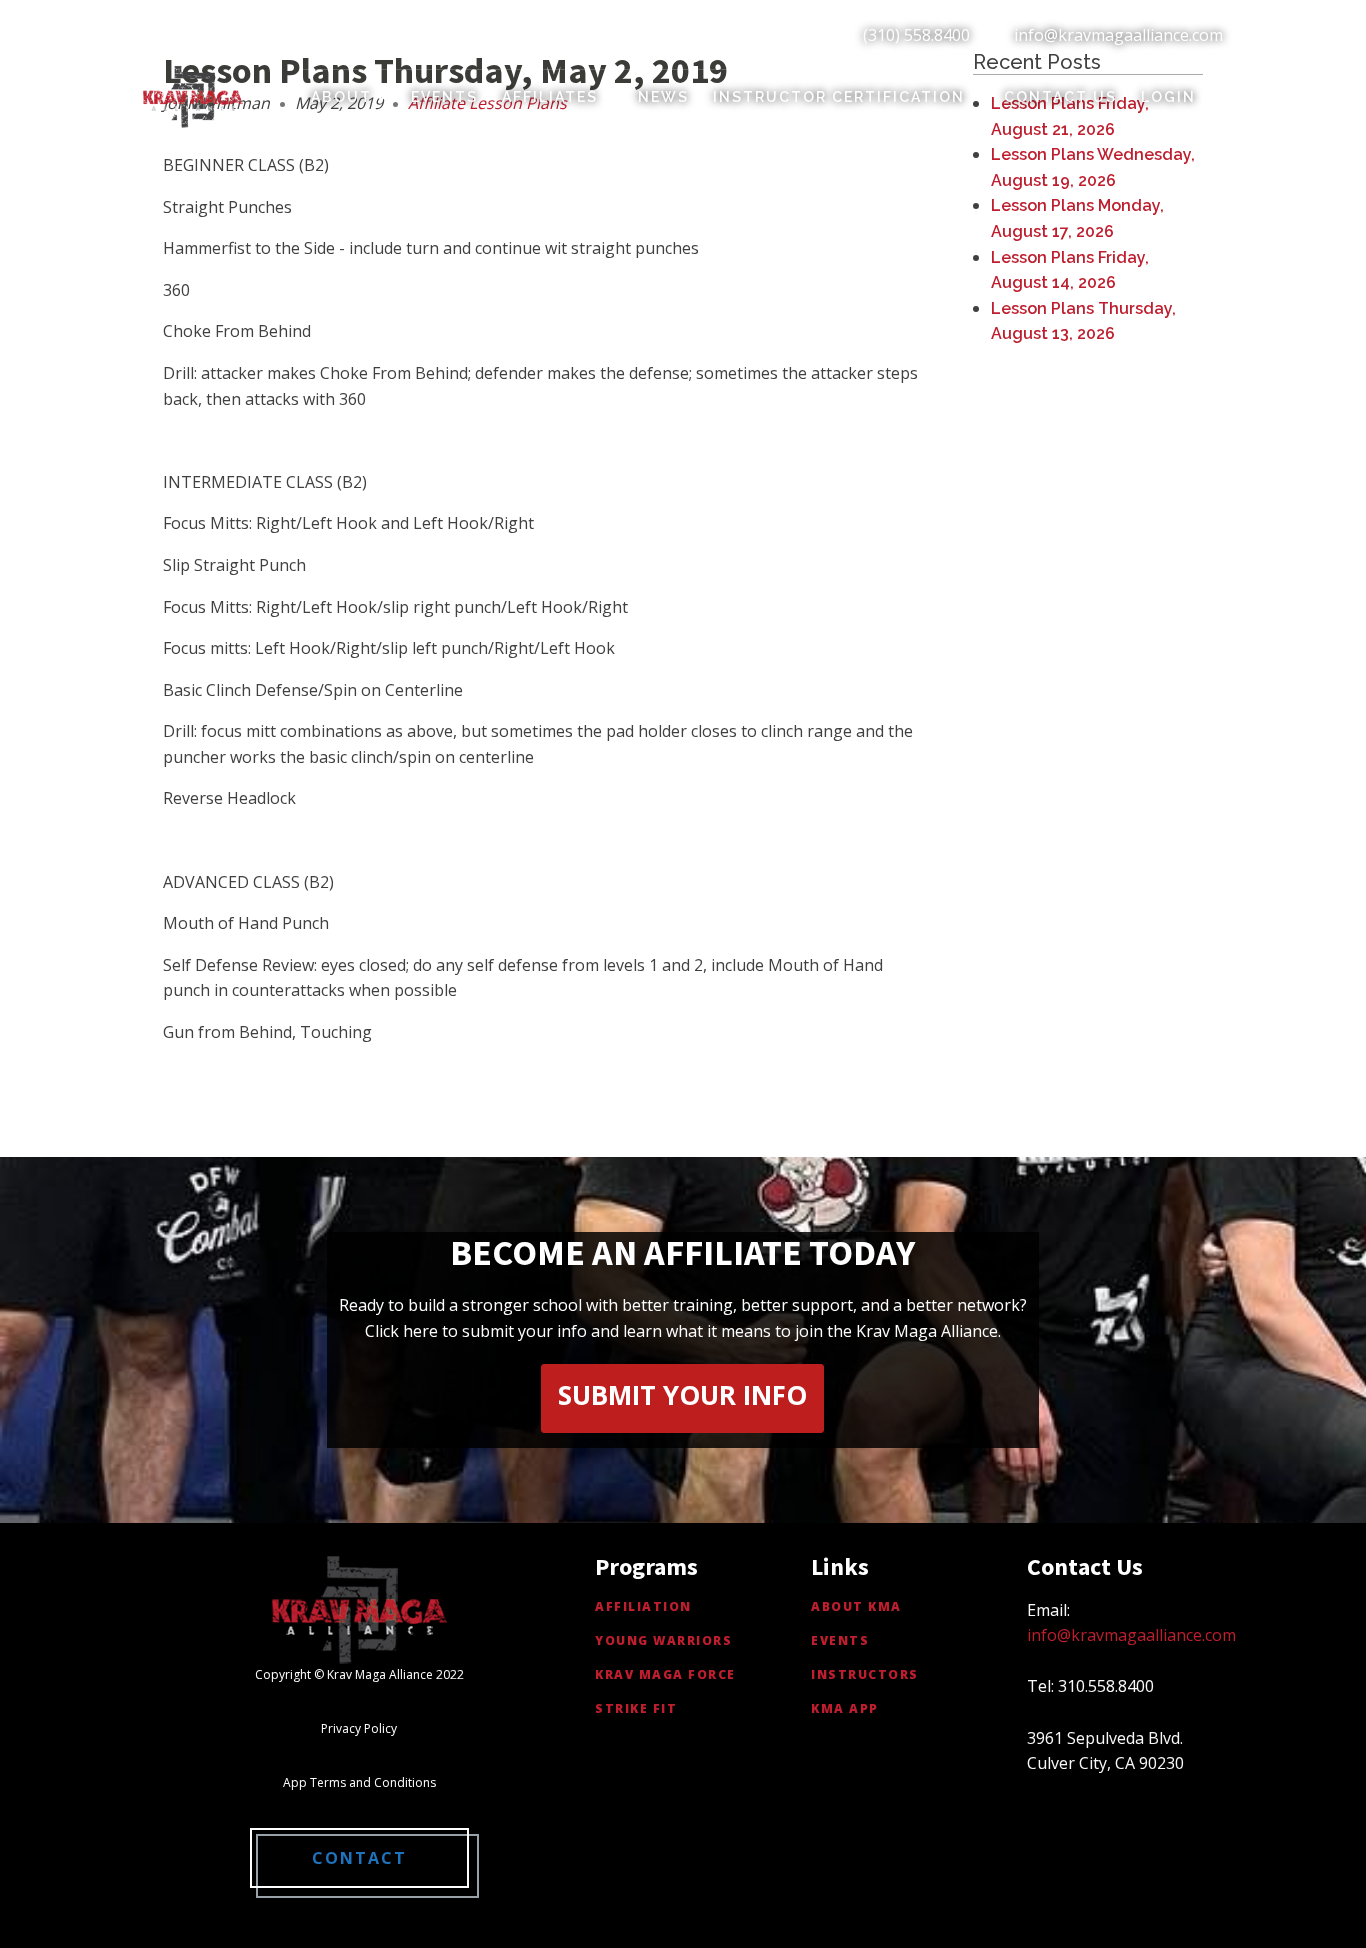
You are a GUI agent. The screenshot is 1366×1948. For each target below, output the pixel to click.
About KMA (856, 1606)
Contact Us (1060, 97)
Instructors (865, 1674)
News (663, 97)
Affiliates (550, 97)
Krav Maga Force (665, 1674)
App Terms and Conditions (359, 1782)
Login (1168, 97)
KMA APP (845, 1708)
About (341, 97)
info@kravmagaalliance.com (1118, 35)
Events (444, 97)
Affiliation (643, 1606)
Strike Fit (636, 1708)
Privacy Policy (359, 1728)
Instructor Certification (839, 97)
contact (359, 1858)
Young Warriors (663, 1640)
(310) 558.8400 (916, 35)
